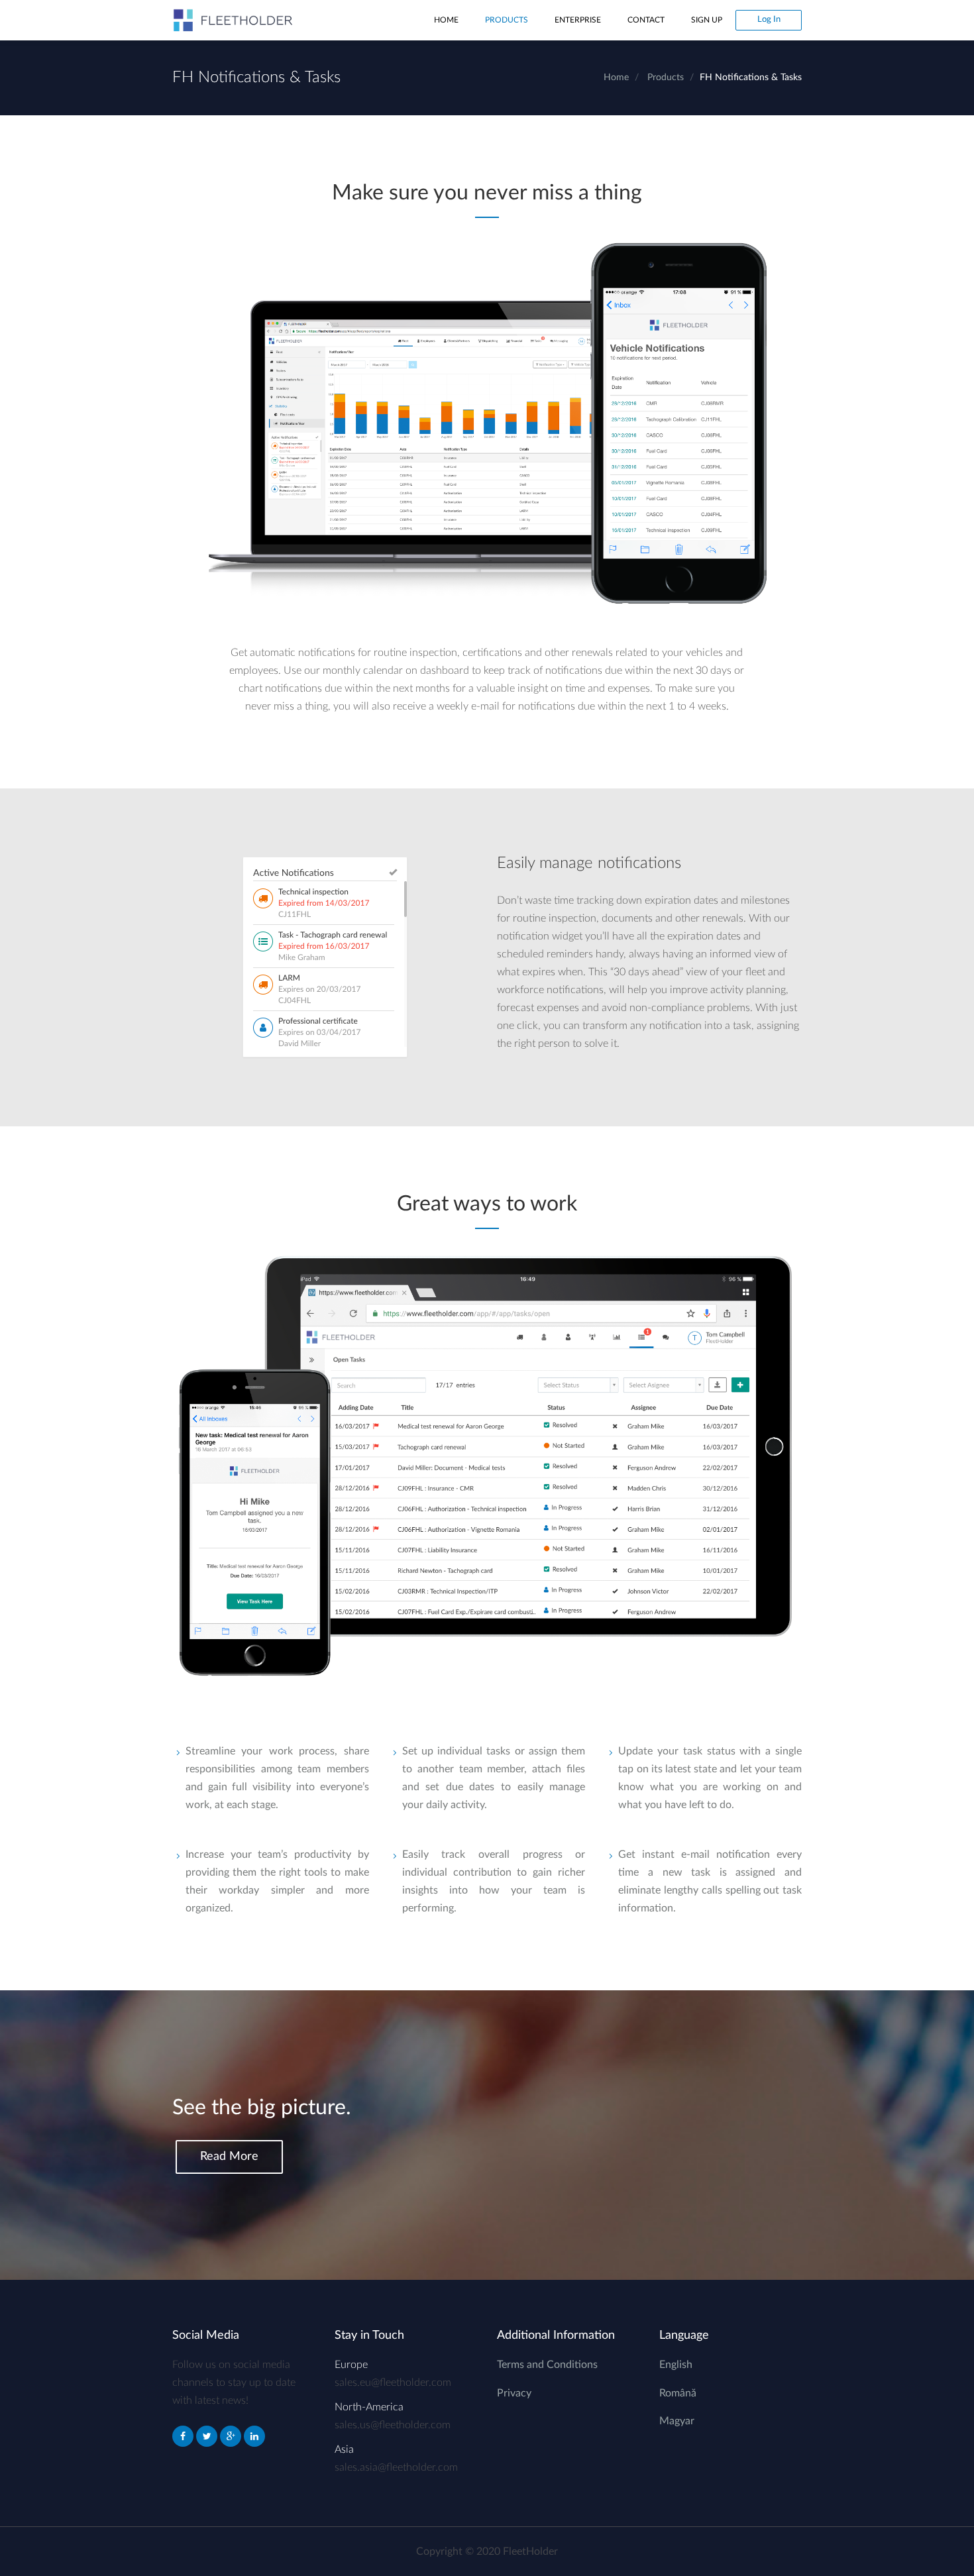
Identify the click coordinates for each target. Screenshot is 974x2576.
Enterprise (578, 20)
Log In (769, 20)
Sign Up (707, 20)
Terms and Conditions (547, 2365)
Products (507, 20)
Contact (646, 20)
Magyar (677, 2421)
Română (678, 2393)
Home (446, 20)
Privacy (514, 2393)
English (676, 2365)
